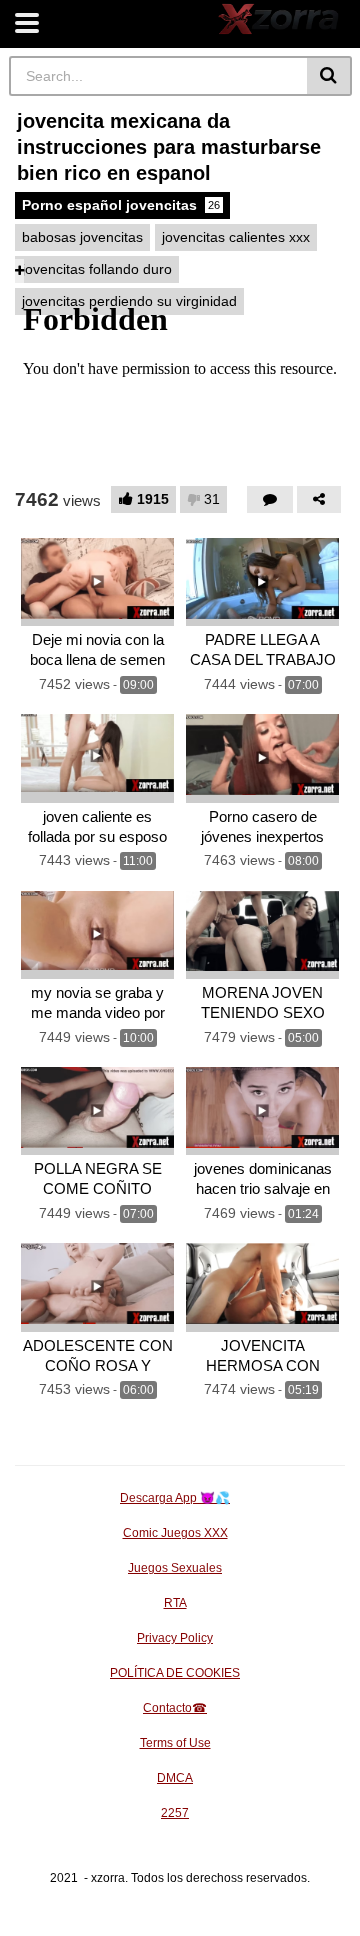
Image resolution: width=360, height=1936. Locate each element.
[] (329, 76)
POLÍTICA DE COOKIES (175, 1673)
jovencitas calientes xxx (236, 237)
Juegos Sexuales (175, 1568)
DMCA (175, 1778)
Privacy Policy (175, 1638)
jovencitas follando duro (97, 269)
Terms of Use (175, 1743)
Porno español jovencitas (121, 205)
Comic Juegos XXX (175, 1533)
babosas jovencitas (82, 237)
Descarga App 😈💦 (175, 1498)
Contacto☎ (175, 1708)
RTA (175, 1603)
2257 (175, 1813)
